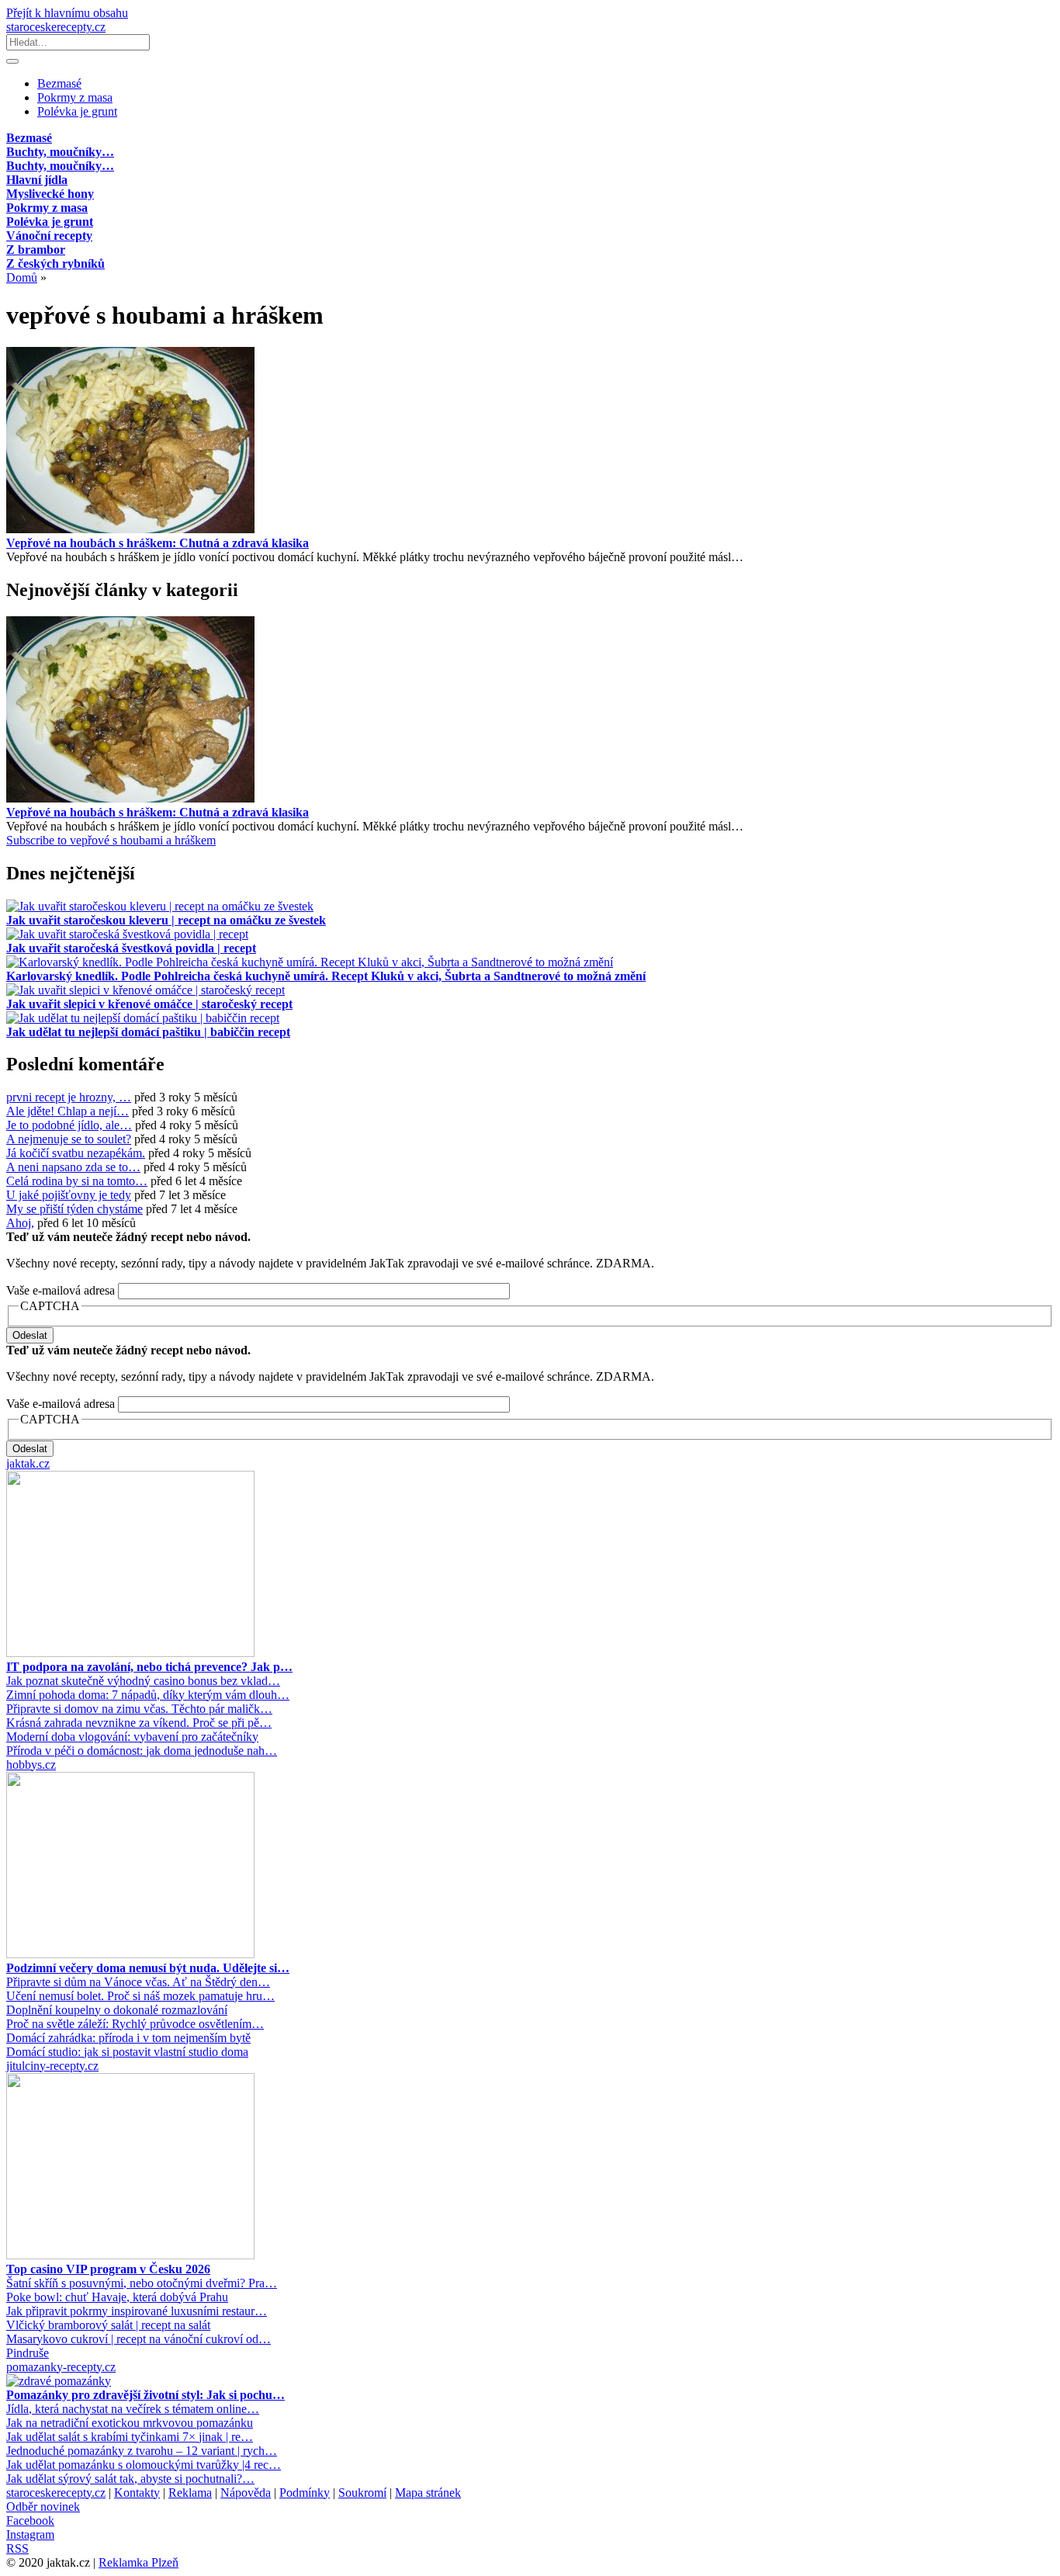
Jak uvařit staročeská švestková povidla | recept (131, 948)
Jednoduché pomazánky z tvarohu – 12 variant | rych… (142, 2451)
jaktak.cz (28, 1463)
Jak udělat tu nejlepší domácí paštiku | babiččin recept (148, 1032)
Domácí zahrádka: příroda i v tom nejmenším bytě (128, 2038)
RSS (17, 2548)
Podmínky (305, 2493)
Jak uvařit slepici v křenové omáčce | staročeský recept (149, 1004)
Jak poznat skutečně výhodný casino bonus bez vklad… (143, 1681)
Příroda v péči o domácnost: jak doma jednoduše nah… (142, 1751)
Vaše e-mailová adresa (61, 1290)
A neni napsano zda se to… (73, 1167)
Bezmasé (59, 83)
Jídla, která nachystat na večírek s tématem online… (133, 2409)
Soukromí (362, 2493)
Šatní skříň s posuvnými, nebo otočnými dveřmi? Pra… (142, 2283)
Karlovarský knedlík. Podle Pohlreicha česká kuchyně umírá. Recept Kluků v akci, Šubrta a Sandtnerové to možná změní (326, 976)
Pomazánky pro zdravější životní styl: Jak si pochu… (145, 2395)
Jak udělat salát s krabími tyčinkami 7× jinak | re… (130, 2437)
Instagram (30, 2534)
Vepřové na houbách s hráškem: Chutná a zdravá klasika (158, 543)
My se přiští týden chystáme (74, 1209)
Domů (22, 277)
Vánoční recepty (49, 236)
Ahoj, (20, 1223)
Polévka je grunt (77, 111)
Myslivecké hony (50, 194)
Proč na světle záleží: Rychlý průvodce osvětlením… (135, 2024)
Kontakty (137, 2493)
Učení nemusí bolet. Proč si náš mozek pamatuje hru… (140, 1996)
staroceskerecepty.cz (56, 27)
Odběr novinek (43, 2507)
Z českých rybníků (55, 263)
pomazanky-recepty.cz (61, 2367)
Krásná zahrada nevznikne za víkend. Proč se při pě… (139, 1723)
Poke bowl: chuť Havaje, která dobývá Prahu (117, 2297)
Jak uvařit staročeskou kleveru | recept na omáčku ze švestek (166, 920)
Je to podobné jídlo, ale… (69, 1125)
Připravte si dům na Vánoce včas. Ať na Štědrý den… (138, 1982)
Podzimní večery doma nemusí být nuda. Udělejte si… (148, 1968)
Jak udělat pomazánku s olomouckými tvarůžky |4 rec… (144, 2465)
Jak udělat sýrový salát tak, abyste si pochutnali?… (130, 2479)
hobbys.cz (31, 1765)
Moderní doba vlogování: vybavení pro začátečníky (132, 1737)
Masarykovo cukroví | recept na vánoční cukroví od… (139, 2339)
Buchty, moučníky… (60, 152)
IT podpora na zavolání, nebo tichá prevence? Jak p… (149, 1667)
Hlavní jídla (37, 180)
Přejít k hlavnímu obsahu (67, 13)
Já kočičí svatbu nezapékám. (76, 1153)
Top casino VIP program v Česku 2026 (108, 2269)
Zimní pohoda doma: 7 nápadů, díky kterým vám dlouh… (148, 1695)
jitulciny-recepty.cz (52, 2066)
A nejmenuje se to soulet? (69, 1139)
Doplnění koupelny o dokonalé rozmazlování (117, 2010)
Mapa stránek (428, 2493)
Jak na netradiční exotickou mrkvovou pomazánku (130, 2423)
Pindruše (28, 2353)
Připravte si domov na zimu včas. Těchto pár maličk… (139, 1709)
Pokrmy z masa (75, 97)
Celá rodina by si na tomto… (77, 1181)
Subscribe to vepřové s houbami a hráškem (111, 840)
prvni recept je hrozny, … (69, 1097)
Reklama (190, 2493)
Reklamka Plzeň (139, 2562)
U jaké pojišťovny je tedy (69, 1195)
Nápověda (246, 2493)
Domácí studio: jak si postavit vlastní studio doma (127, 2052)
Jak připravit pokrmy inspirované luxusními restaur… (137, 2311)
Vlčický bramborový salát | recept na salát (108, 2325)
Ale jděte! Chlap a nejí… (68, 1111)
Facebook (30, 2521)
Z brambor (36, 250)
